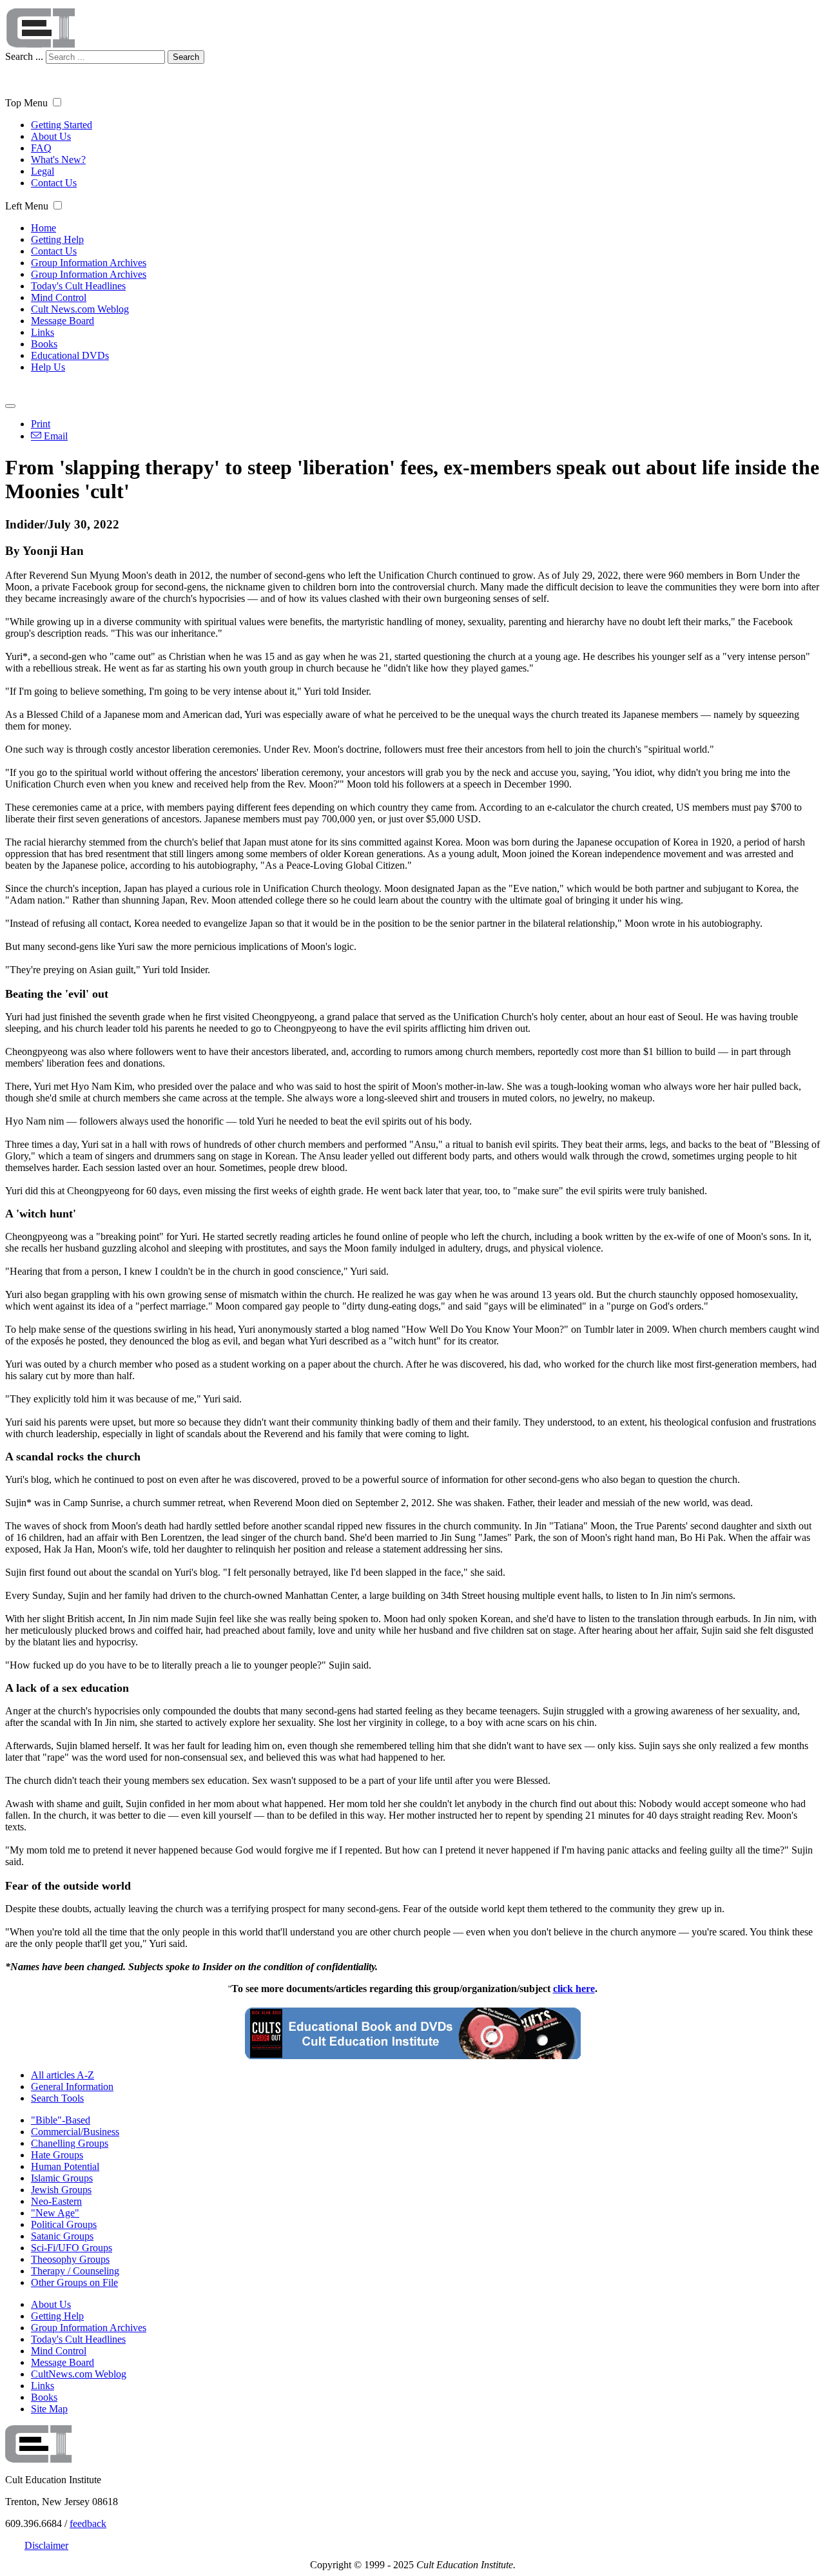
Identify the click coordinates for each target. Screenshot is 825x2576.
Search (186, 57)
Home (44, 228)
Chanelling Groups (70, 2143)
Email (54, 436)
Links (43, 332)
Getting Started (62, 125)
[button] (57, 102)
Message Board (63, 321)
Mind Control (59, 297)
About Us (51, 136)
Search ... (24, 56)
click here (574, 1989)
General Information (72, 2087)
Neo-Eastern (56, 2201)
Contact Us (54, 183)
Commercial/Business (75, 2132)
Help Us (48, 367)
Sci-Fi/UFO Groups (72, 2248)
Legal (43, 171)
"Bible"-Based (61, 2120)
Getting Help (57, 239)
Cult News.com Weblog (80, 309)
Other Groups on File (74, 2282)
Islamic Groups (62, 2178)
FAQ (41, 148)
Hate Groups (57, 2155)
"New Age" (55, 2213)
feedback (88, 2523)
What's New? (58, 160)
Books (44, 344)
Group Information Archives (89, 263)
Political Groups (64, 2224)
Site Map (49, 2409)
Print (41, 424)
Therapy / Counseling (75, 2271)
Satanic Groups (62, 2236)
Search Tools (57, 2098)
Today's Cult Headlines (78, 286)
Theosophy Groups (70, 2259)
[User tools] (10, 406)
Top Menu (26, 103)
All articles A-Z (63, 2075)
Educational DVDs (70, 355)
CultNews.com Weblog (79, 2374)
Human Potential (65, 2166)
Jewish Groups (61, 2190)
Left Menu (27, 206)
